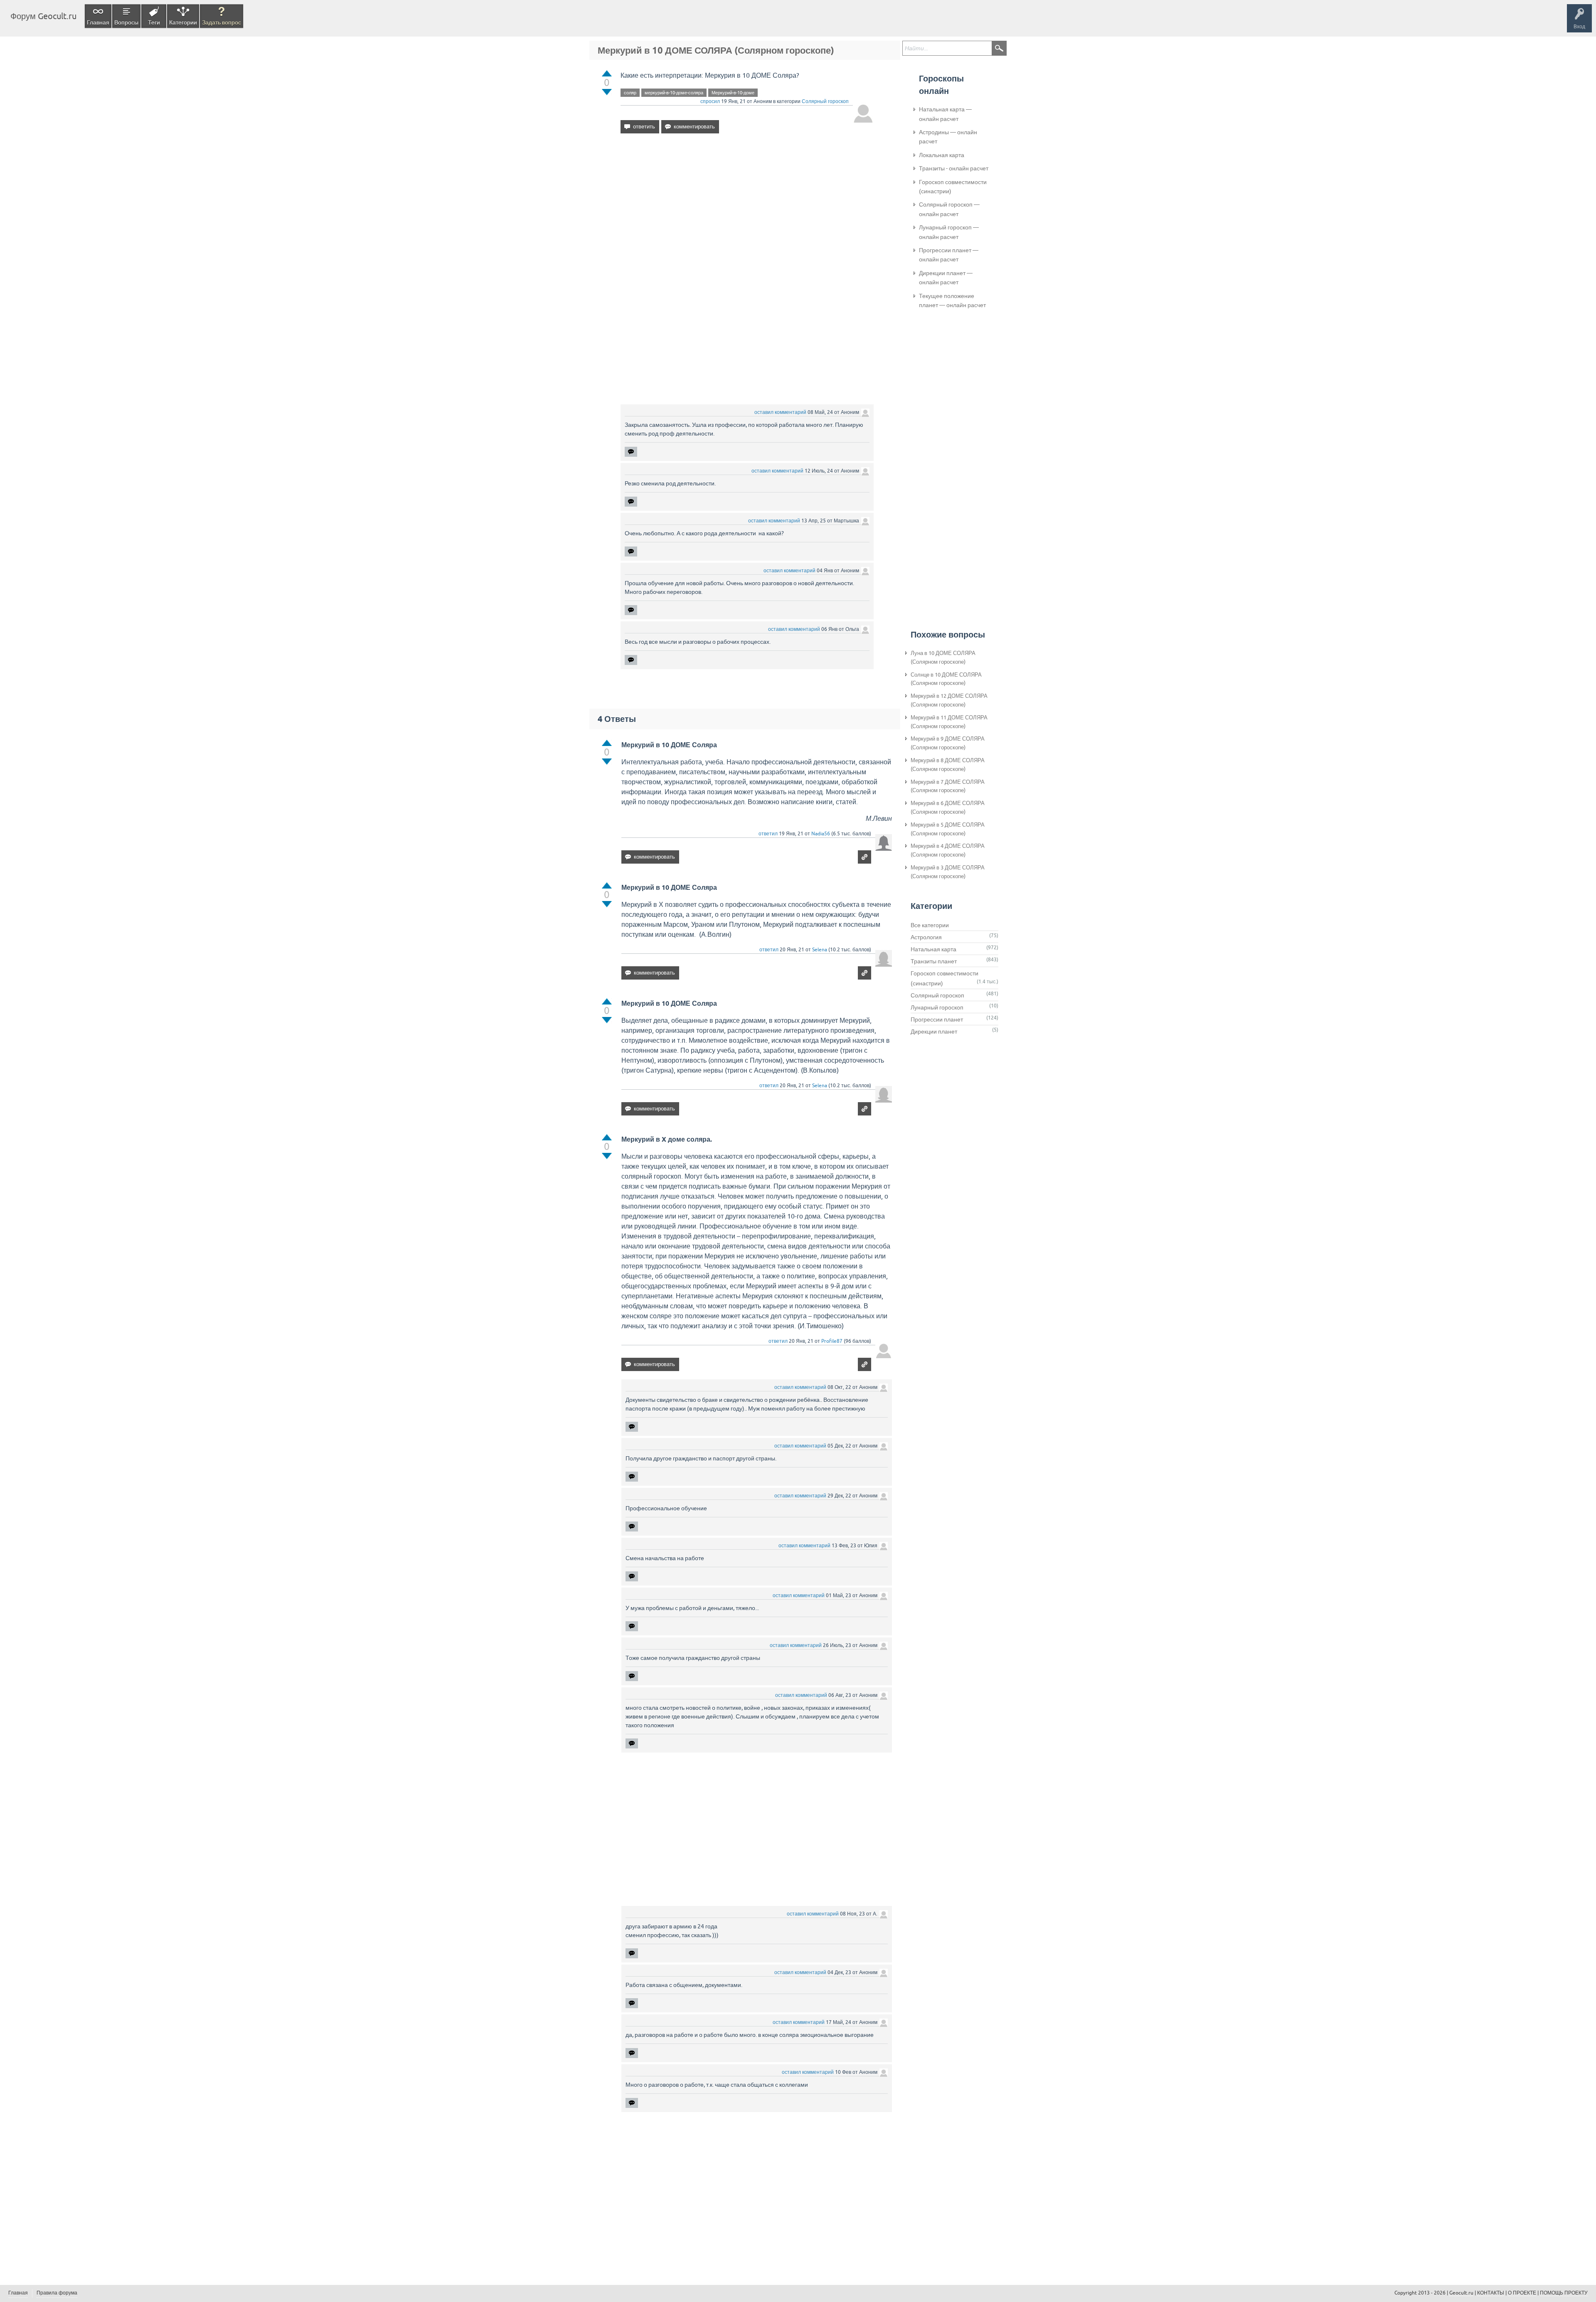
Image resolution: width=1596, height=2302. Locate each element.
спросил (710, 101)
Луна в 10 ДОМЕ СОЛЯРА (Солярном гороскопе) (943, 657)
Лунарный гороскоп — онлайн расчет (949, 232)
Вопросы (126, 22)
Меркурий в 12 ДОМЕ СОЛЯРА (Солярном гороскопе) (949, 700)
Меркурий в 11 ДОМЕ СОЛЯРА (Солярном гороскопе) (949, 722)
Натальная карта (933, 949)
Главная (98, 22)
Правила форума (57, 2293)
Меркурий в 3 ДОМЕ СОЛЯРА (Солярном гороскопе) (948, 872)
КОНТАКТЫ (1491, 2293)
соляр (630, 93)
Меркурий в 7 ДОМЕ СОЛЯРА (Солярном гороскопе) (948, 786)
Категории (183, 22)
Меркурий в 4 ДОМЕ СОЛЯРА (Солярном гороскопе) (948, 850)
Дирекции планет (934, 1032)
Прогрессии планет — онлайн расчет (949, 255)
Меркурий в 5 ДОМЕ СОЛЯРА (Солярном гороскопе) (948, 829)
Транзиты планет (934, 961)
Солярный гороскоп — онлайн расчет (949, 209)
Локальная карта (942, 155)
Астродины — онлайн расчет (948, 137)
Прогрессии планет (937, 1019)
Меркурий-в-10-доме (733, 93)
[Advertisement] (747, 212)
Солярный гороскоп (825, 101)
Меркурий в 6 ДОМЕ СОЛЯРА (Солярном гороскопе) (948, 808)
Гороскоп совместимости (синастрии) (953, 187)
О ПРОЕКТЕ (1522, 2293)
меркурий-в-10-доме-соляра (674, 93)
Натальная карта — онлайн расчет (945, 114)
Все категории (930, 925)
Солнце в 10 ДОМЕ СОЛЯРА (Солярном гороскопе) (946, 679)
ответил (768, 834)
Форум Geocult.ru (43, 16)
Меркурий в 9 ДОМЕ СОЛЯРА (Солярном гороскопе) (948, 743)
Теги (154, 22)
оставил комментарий (780, 412)
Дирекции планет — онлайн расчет (946, 278)
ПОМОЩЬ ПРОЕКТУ (1564, 2293)
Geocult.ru (1461, 2293)
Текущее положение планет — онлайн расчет (952, 300)
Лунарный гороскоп (937, 1007)
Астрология (926, 937)
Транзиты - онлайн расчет (954, 168)
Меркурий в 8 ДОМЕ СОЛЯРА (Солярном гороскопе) (948, 765)
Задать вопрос (222, 22)
